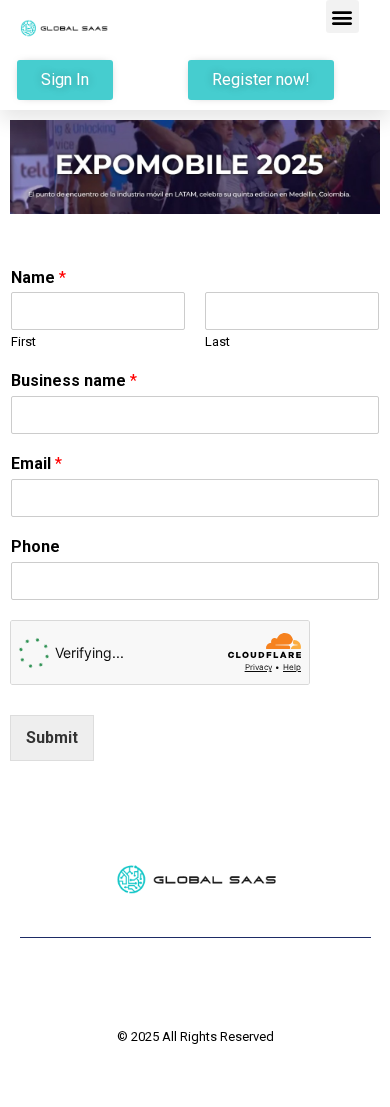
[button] (342, 16)
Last (217, 341)
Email (36, 463)
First (23, 341)
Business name (74, 380)
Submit (52, 737)
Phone (35, 546)
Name (38, 277)
